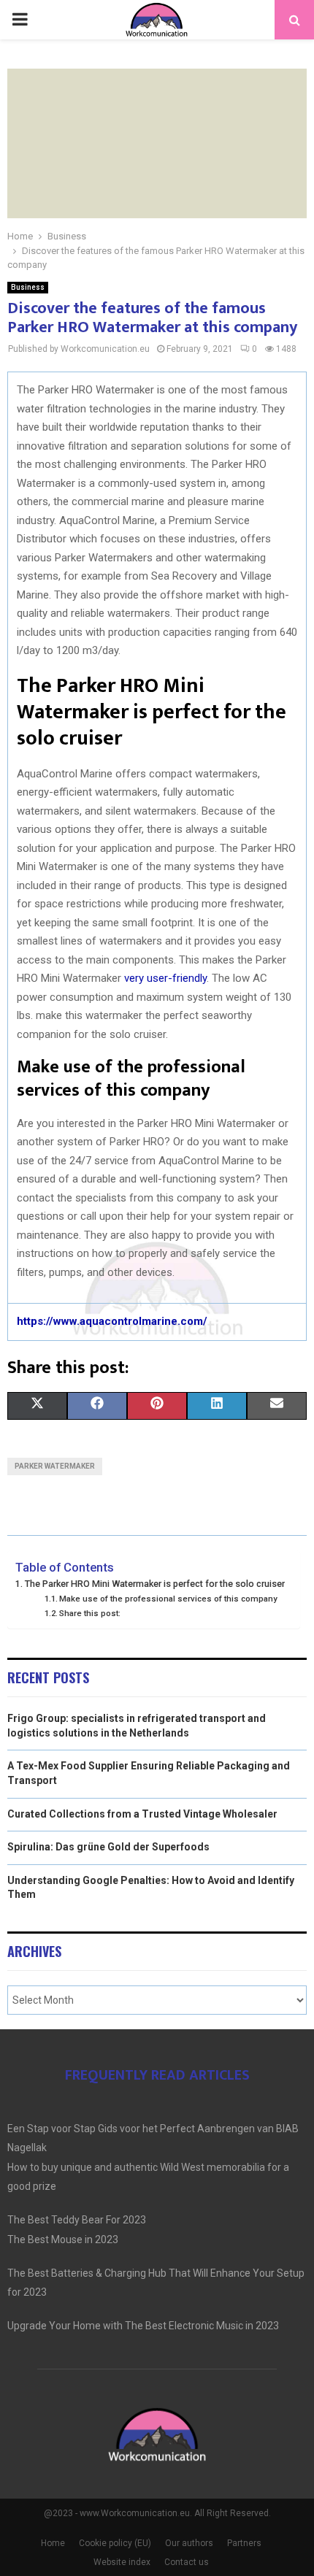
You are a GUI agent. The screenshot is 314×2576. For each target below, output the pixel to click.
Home (53, 2543)
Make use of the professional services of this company (168, 1599)
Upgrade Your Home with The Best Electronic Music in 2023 (143, 2326)
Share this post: (90, 1613)
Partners (244, 2543)
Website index (122, 2562)
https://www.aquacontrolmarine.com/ (112, 1321)
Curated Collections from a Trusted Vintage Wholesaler (142, 1814)
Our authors (189, 2543)
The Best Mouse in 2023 (63, 2239)
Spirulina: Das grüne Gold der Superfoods (108, 1847)
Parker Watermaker (55, 1466)
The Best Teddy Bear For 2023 (77, 2220)
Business (28, 287)
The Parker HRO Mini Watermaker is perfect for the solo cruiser (155, 1584)
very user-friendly (165, 978)
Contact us (187, 2562)
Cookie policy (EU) (115, 2543)
